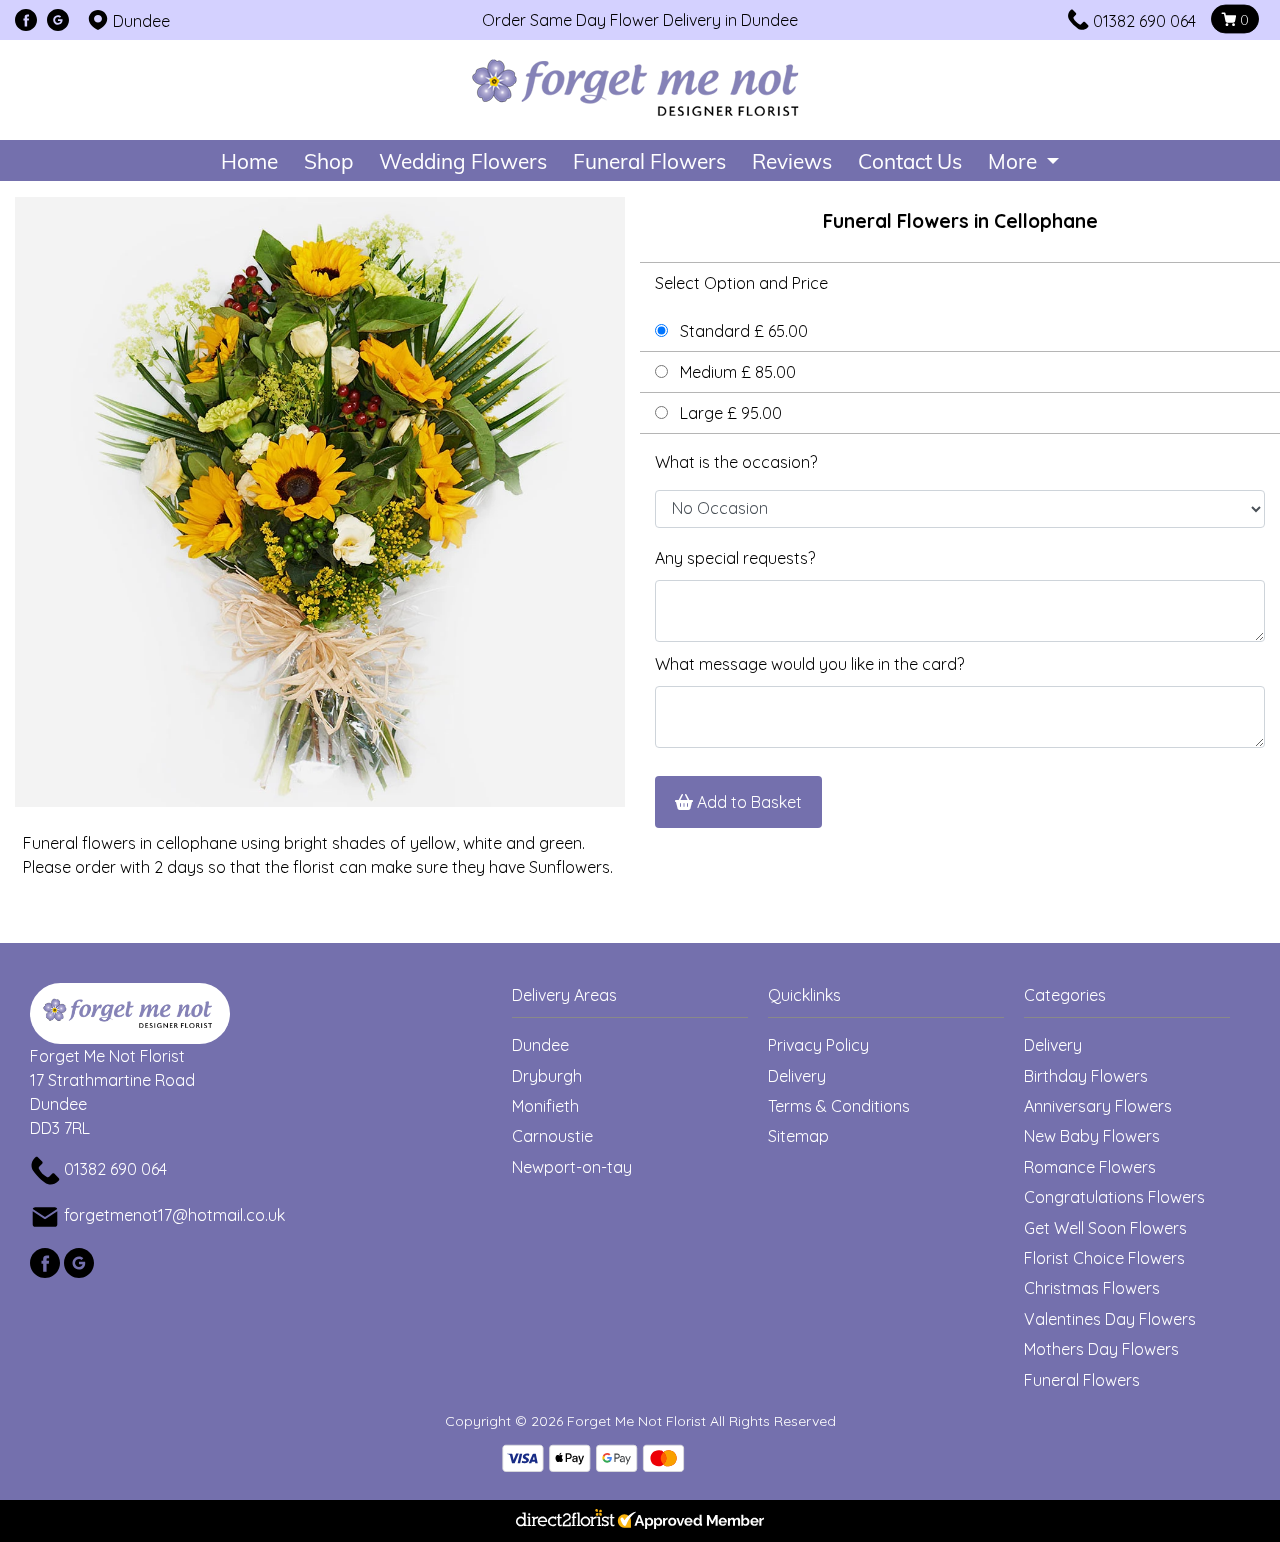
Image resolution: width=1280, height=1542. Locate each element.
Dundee (540, 1045)
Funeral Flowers (649, 160)
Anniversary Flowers (1098, 1106)
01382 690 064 (1144, 21)
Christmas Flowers (1092, 1288)
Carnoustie (552, 1136)
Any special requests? (735, 558)
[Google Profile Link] (58, 21)
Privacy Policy (818, 1045)
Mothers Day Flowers (1101, 1349)
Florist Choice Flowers (1104, 1258)
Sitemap (798, 1136)
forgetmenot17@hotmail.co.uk (174, 1215)
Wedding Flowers (463, 160)
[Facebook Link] (26, 21)
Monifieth (545, 1106)
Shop (328, 160)
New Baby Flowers (1092, 1136)
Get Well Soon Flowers (1105, 1228)
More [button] (1015, 160)
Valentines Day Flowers (1110, 1319)
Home (249, 160)
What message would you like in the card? (809, 664)
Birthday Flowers (1086, 1076)
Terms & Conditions (839, 1106)
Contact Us (910, 160)
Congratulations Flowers (1114, 1197)
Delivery (797, 1076)
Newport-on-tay (572, 1167)
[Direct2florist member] (640, 1521)
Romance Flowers (1090, 1167)
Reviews (792, 160)
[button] (640, 1000)
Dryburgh (547, 1076)
